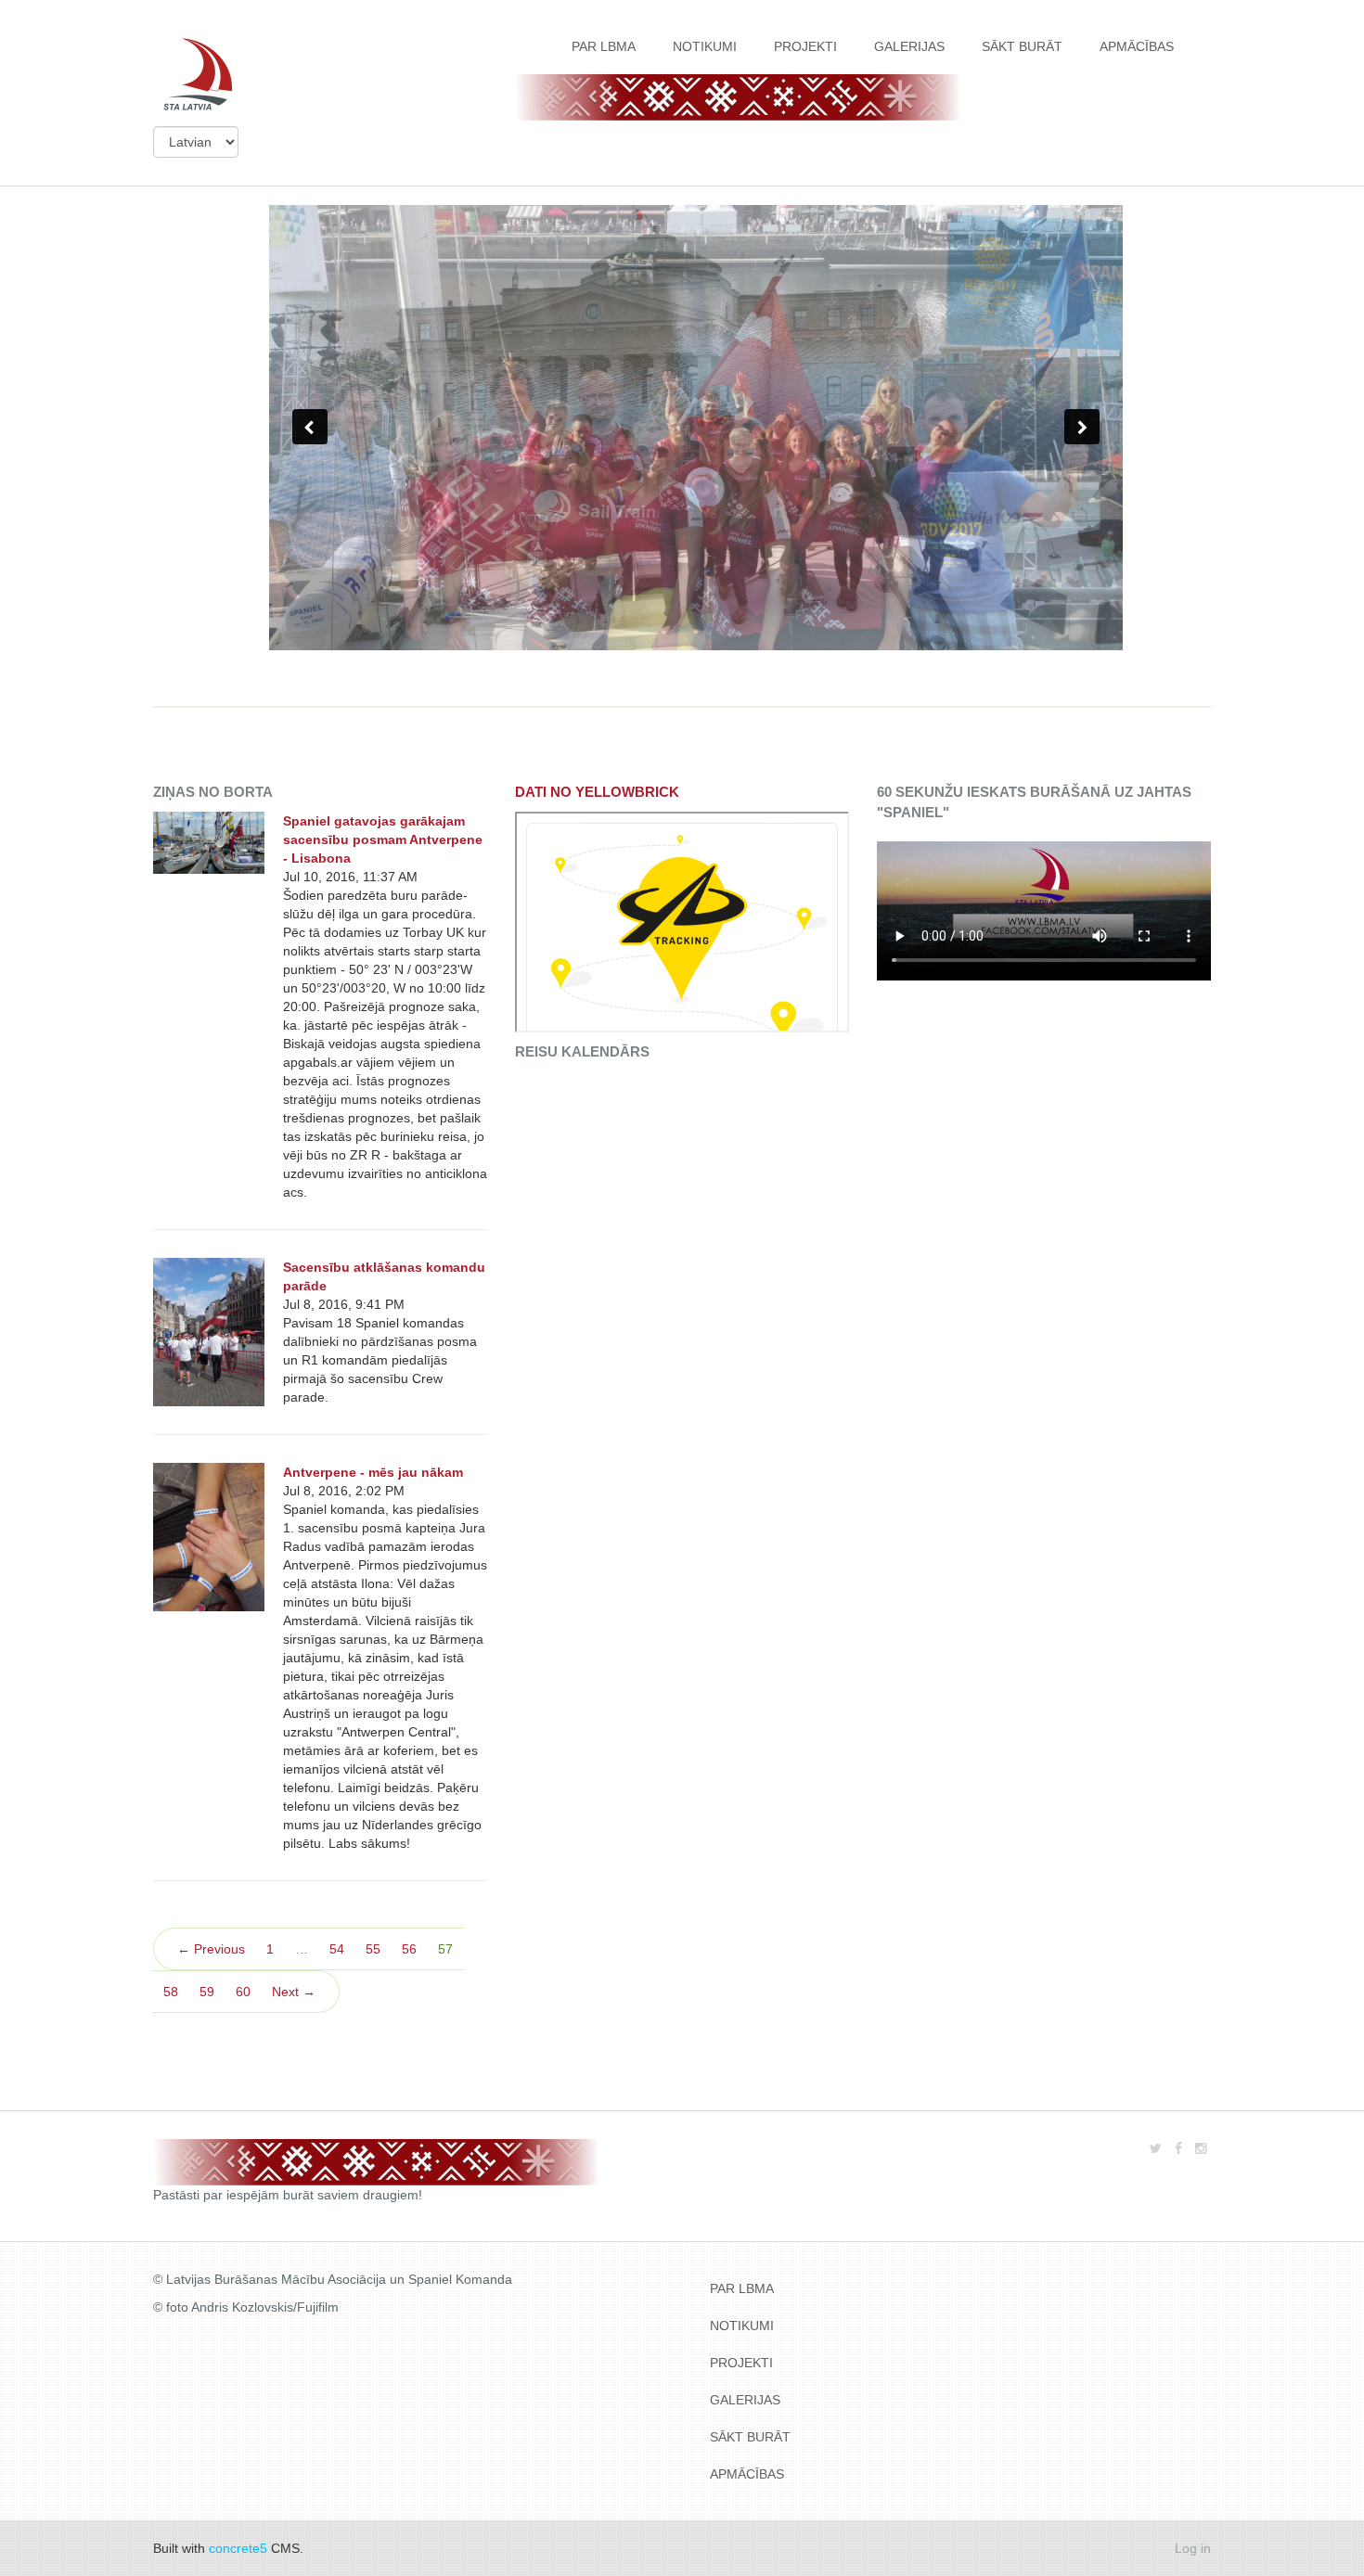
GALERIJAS (909, 46)
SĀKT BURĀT (1022, 46)
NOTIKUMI (705, 46)
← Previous (211, 1949)
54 (337, 1949)
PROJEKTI (805, 46)
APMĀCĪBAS (1137, 46)
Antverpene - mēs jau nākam (373, 1472)
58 (171, 1992)
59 (207, 1992)
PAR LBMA (604, 46)
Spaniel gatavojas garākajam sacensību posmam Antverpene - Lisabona (383, 839)
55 (373, 1949)
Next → (294, 1992)
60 (243, 1992)
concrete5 (238, 2548)
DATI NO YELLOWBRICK (597, 792)
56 (409, 1949)
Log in (1193, 2548)
